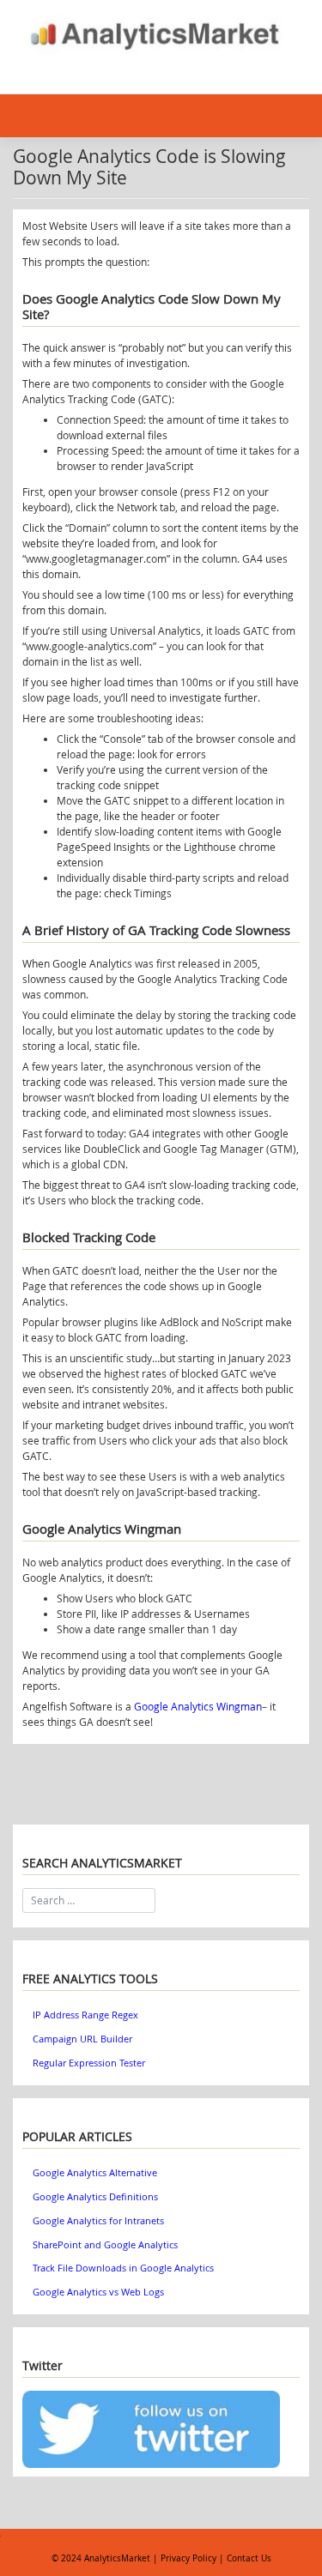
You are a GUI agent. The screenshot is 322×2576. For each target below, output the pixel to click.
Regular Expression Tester (89, 2063)
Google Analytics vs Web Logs (98, 2292)
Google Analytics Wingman (198, 1706)
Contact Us (249, 2558)
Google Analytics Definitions (95, 2197)
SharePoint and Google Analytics (105, 2245)
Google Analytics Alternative (95, 2173)
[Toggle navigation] (42, 74)
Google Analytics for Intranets (98, 2221)
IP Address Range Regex (85, 2015)
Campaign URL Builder (82, 2039)
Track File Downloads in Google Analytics (123, 2268)
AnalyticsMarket (117, 2558)
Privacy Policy (188, 2558)
